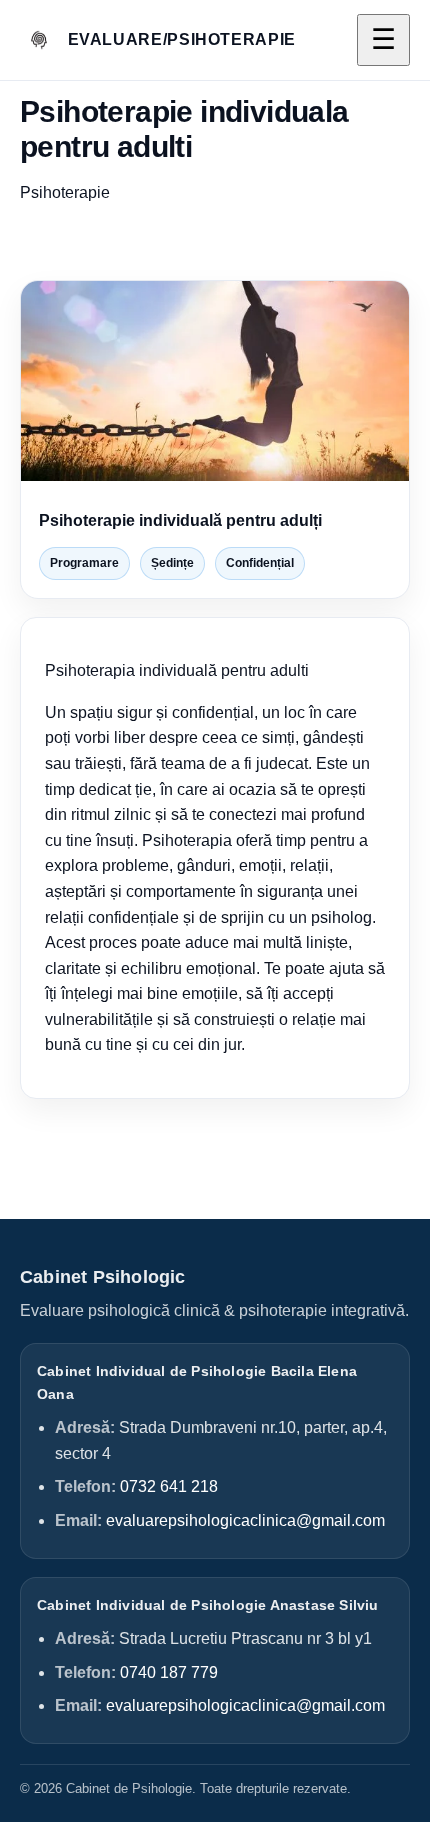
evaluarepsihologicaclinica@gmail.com (245, 1520)
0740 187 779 (169, 1672)
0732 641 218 (169, 1486)
